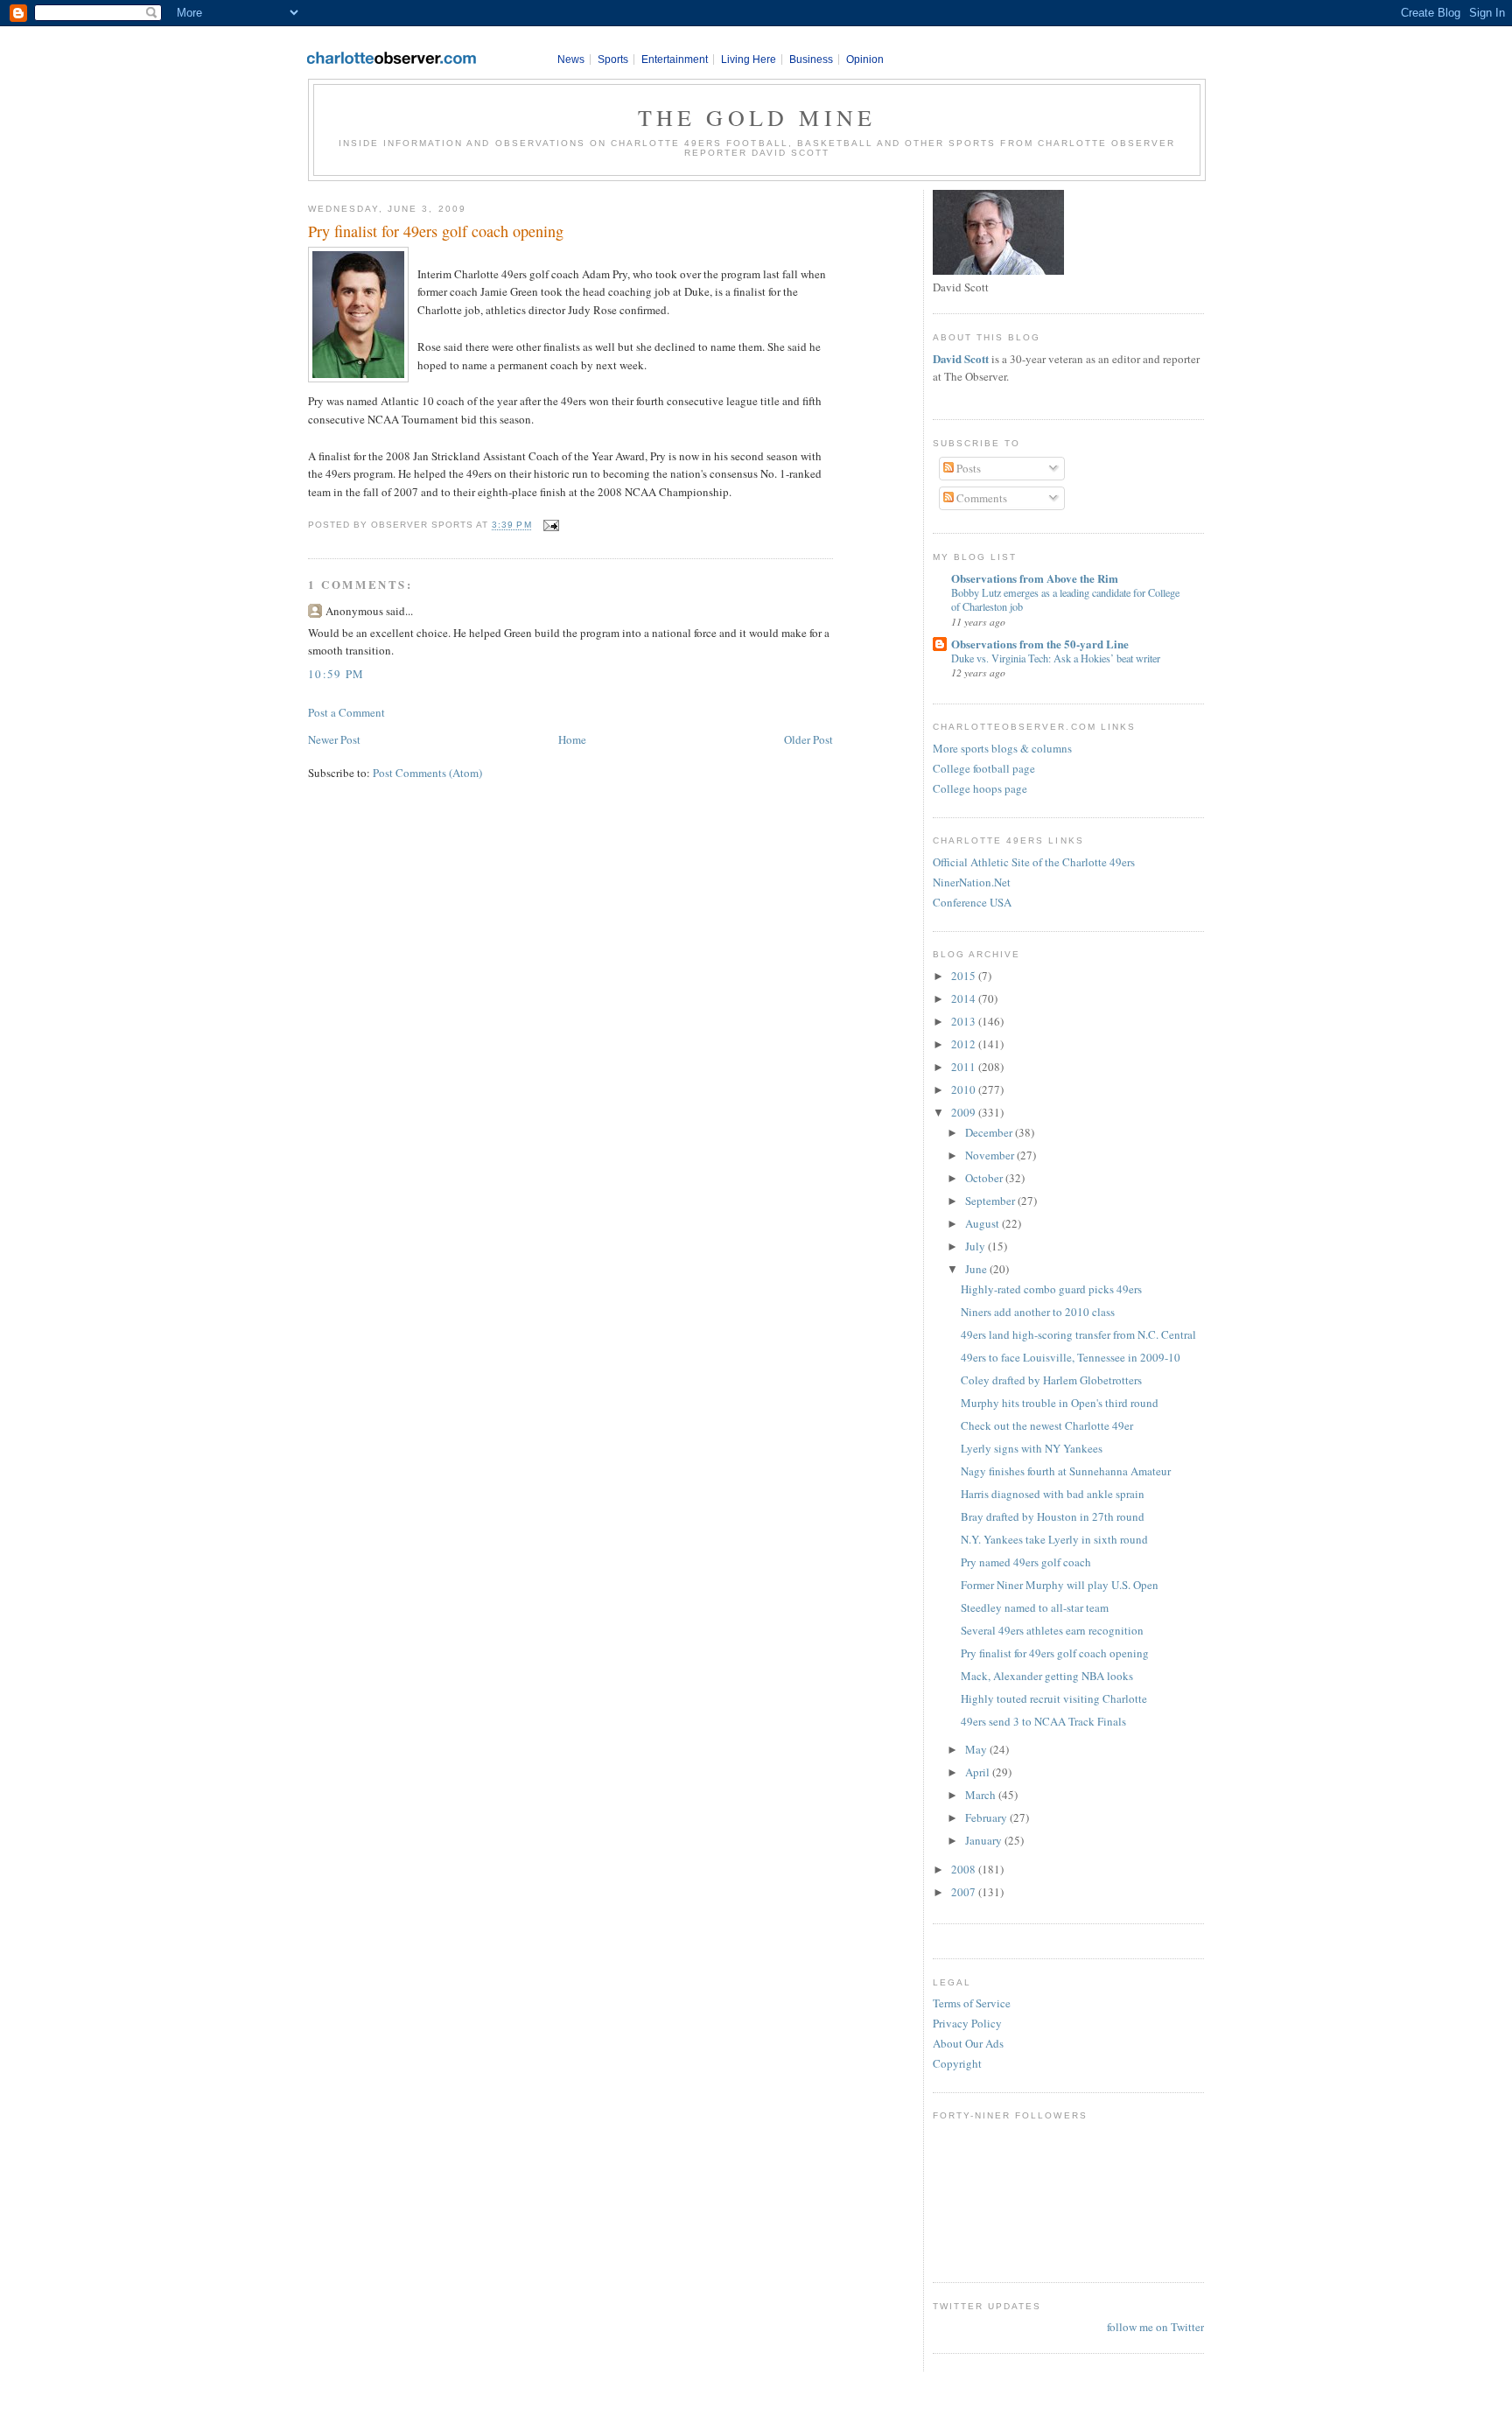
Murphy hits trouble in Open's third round (1060, 1403)
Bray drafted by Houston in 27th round (1053, 1516)
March (982, 1795)
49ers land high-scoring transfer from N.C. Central (1078, 1334)
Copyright (957, 2063)
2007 (965, 1892)
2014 (965, 998)
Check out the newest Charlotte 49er (1047, 1425)
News (571, 60)
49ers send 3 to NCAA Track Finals (1043, 1721)
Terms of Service (972, 2003)
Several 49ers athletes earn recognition (1052, 1630)
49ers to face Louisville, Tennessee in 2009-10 (1071, 1357)
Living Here (749, 60)
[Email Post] (549, 525)
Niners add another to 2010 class (1038, 1312)
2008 (965, 1869)
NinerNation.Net (972, 882)
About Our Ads (968, 2043)
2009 (965, 1112)
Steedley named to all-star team (1035, 1607)
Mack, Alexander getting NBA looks (1047, 1676)
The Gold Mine (757, 117)
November (991, 1155)
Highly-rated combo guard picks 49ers (1051, 1289)
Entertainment (675, 60)
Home (572, 739)
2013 (965, 1021)
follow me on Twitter (1155, 2327)
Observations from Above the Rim (1035, 578)
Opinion (865, 60)
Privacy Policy (967, 2023)
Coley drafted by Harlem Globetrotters (1051, 1380)
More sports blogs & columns (1002, 748)
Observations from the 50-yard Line (1040, 644)
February (987, 1817)
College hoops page (980, 788)
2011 (965, 1067)
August (983, 1223)
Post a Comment (346, 712)
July (976, 1246)
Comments (980, 498)
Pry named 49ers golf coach (1026, 1562)
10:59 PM (336, 674)
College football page (984, 768)
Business (811, 60)
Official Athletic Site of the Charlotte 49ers (1034, 862)
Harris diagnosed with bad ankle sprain (1053, 1494)
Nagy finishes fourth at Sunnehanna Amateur (1066, 1471)
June (977, 1269)
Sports (613, 60)
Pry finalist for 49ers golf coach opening (436, 231)
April (979, 1772)
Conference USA (972, 902)
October (985, 1178)
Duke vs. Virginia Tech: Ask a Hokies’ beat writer (1056, 658)
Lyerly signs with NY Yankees (1032, 1448)
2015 (965, 976)
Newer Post (334, 739)
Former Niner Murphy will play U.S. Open (1060, 1585)
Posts (967, 468)
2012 (965, 1044)
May (977, 1749)
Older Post (808, 739)
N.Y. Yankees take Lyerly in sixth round (1054, 1539)
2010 (965, 1089)
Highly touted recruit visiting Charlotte (1054, 1698)
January (985, 1840)
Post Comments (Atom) (427, 773)
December (990, 1132)
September (991, 1201)
